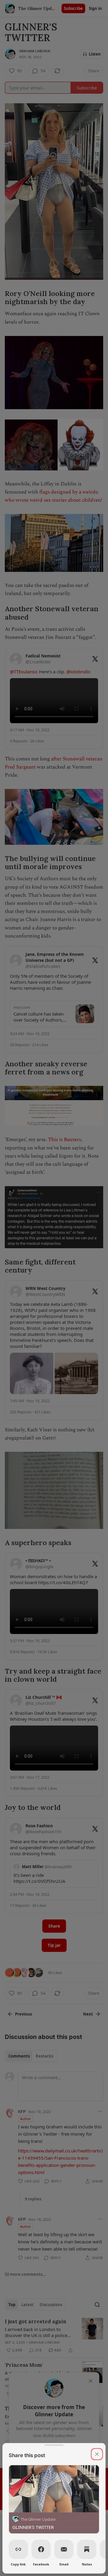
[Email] (64, 2549)
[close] (97, 2454)
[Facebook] (41, 2549)
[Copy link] (18, 2549)
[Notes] (87, 2549)
